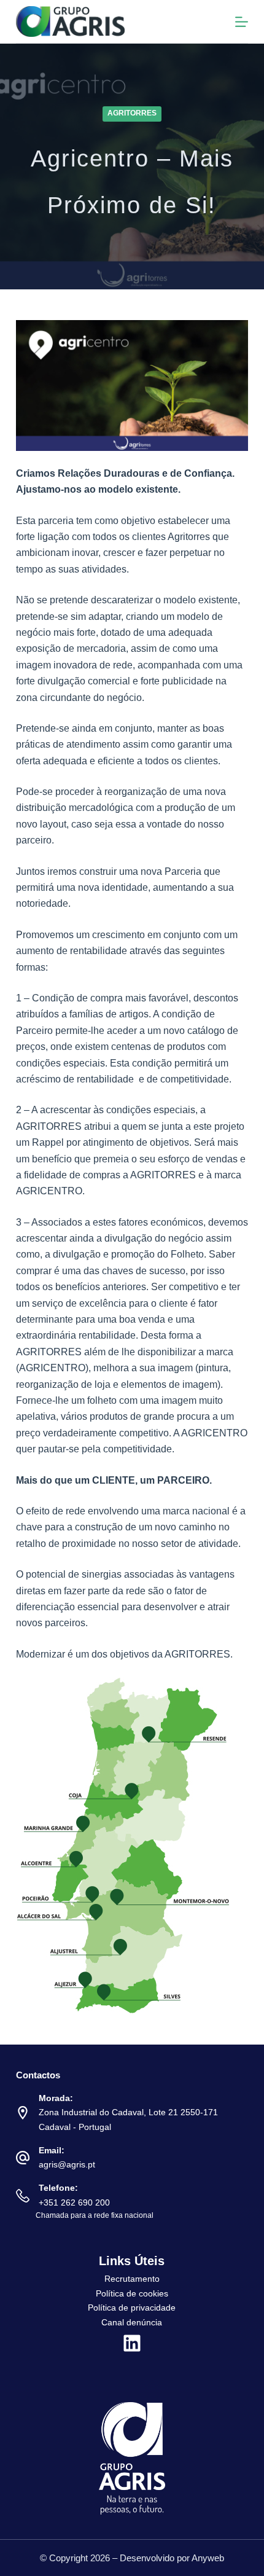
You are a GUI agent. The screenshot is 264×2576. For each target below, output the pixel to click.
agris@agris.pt (67, 2164)
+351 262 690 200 (74, 2202)
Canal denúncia (132, 2322)
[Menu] (242, 22)
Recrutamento (132, 2279)
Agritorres (132, 113)
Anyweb (208, 2558)
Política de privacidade (132, 2308)
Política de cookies (132, 2293)
